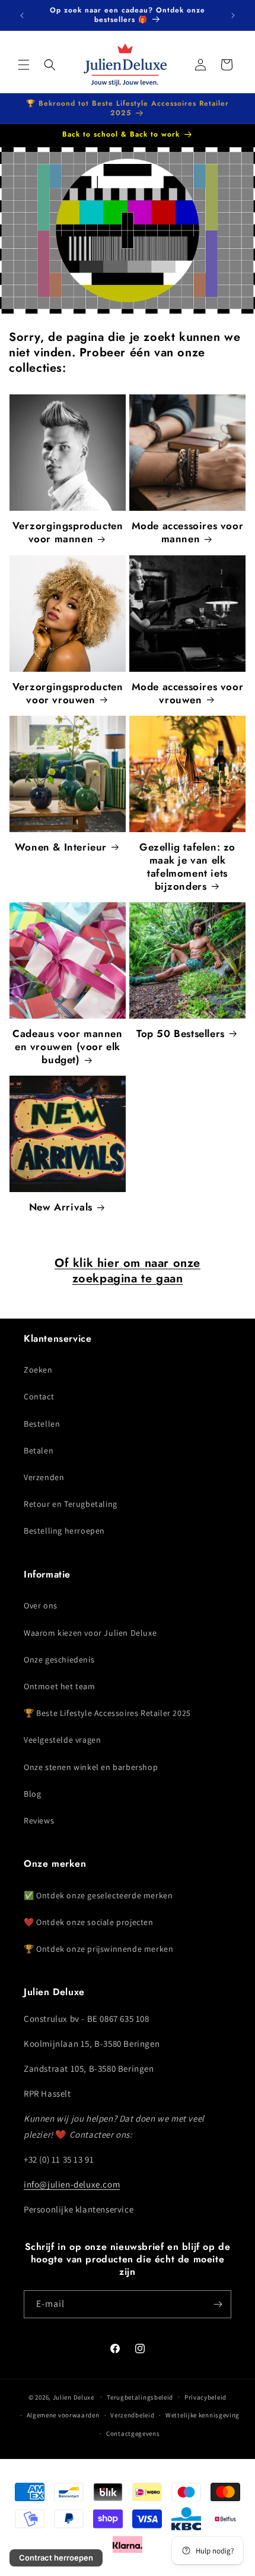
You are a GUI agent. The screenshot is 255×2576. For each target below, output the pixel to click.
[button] (24, 65)
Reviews (39, 1820)
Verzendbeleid (132, 2415)
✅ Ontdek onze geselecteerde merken (98, 1895)
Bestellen (42, 1424)
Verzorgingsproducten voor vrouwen (68, 693)
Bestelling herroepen (64, 1531)
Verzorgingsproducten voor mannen (68, 532)
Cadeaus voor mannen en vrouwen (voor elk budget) (67, 1047)
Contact (39, 1396)
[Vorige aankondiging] (22, 15)
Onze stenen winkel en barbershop (91, 1767)
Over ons (41, 1605)
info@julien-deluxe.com (72, 2184)
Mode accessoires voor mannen (188, 532)
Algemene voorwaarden (63, 2415)
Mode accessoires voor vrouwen (188, 693)
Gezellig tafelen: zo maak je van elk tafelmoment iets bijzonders (187, 867)
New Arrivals (61, 1207)
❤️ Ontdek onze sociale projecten (89, 1922)
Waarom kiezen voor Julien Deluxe (90, 1633)
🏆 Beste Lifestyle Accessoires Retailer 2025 (107, 1713)
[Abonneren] (218, 2304)
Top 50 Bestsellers (181, 1033)
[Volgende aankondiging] (233, 15)
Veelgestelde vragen (62, 1740)
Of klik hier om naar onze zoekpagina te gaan (128, 1271)
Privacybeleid (205, 2397)
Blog (32, 1794)
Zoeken (38, 1370)
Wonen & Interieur (61, 847)
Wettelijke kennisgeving (203, 2415)
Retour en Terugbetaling (71, 1504)
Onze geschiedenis (59, 1660)
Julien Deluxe (74, 2397)
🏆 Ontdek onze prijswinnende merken (98, 1949)
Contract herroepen (56, 2558)
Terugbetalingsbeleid (140, 2397)
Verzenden (44, 1477)
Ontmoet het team (60, 1686)
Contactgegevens (133, 2433)
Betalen (39, 1450)
